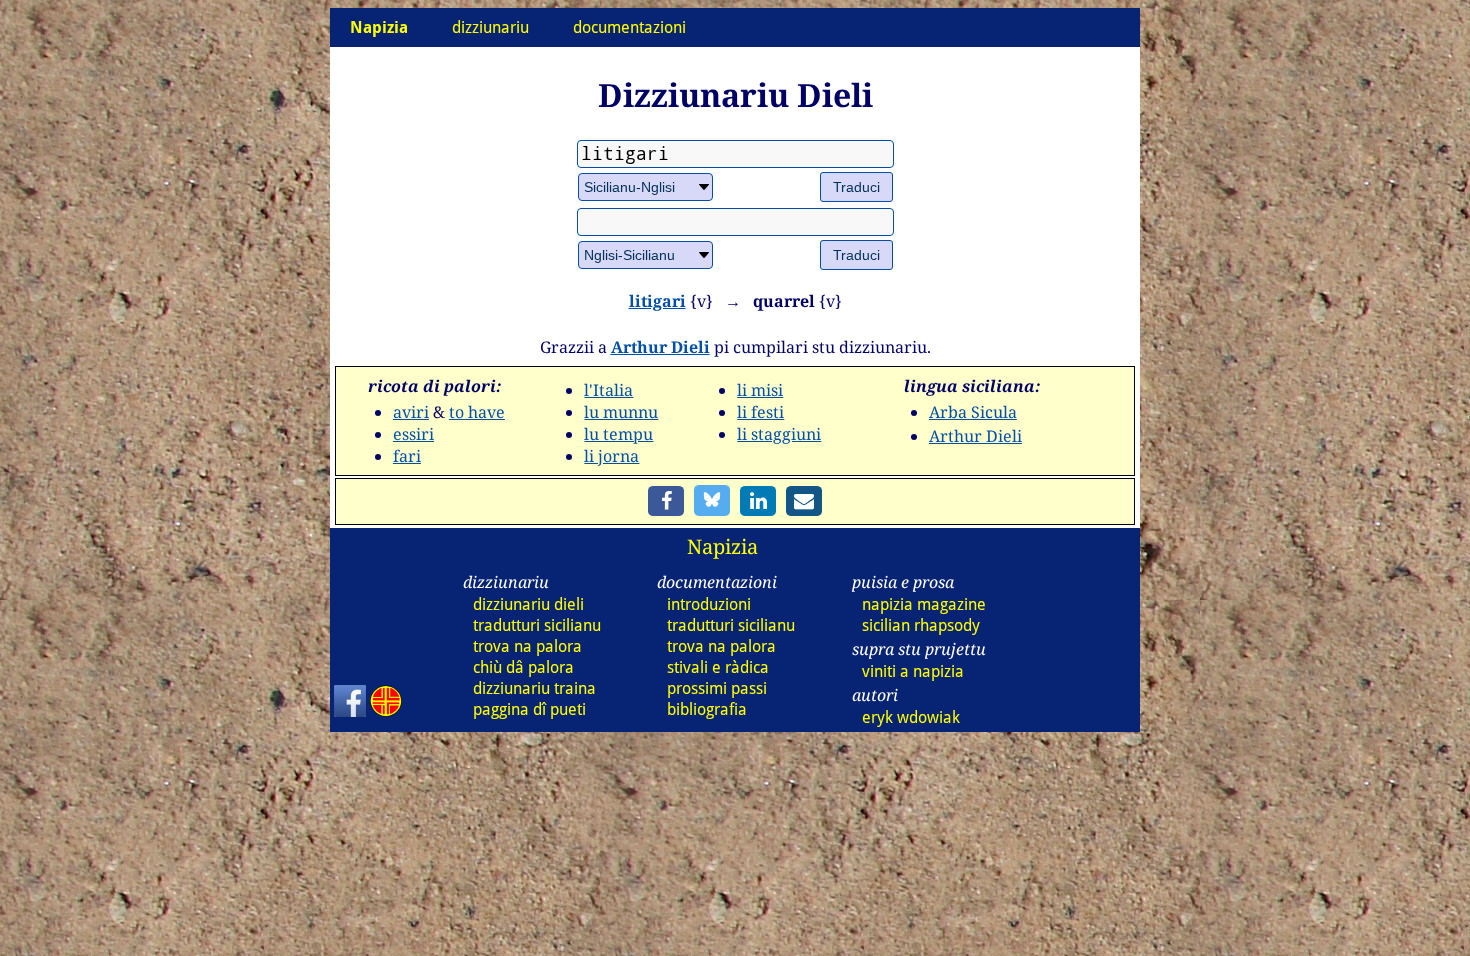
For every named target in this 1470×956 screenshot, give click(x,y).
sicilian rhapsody (921, 625)
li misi (760, 390)
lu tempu (618, 434)
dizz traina (534, 688)
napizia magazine (924, 604)
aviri (411, 412)
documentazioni (629, 27)
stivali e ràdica (718, 667)
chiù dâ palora (523, 667)
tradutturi (537, 625)
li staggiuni (779, 434)
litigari (657, 301)
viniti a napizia (913, 671)
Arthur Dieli (660, 347)
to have (477, 412)
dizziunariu (490, 27)
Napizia (722, 546)
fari (407, 456)
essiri (413, 434)
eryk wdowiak (911, 717)
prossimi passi (717, 688)
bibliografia (707, 709)
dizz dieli (528, 604)
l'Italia (608, 390)
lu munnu (621, 412)
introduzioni (709, 604)
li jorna (611, 456)
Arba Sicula (973, 412)
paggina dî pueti (529, 709)
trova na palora (527, 646)
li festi (760, 412)
